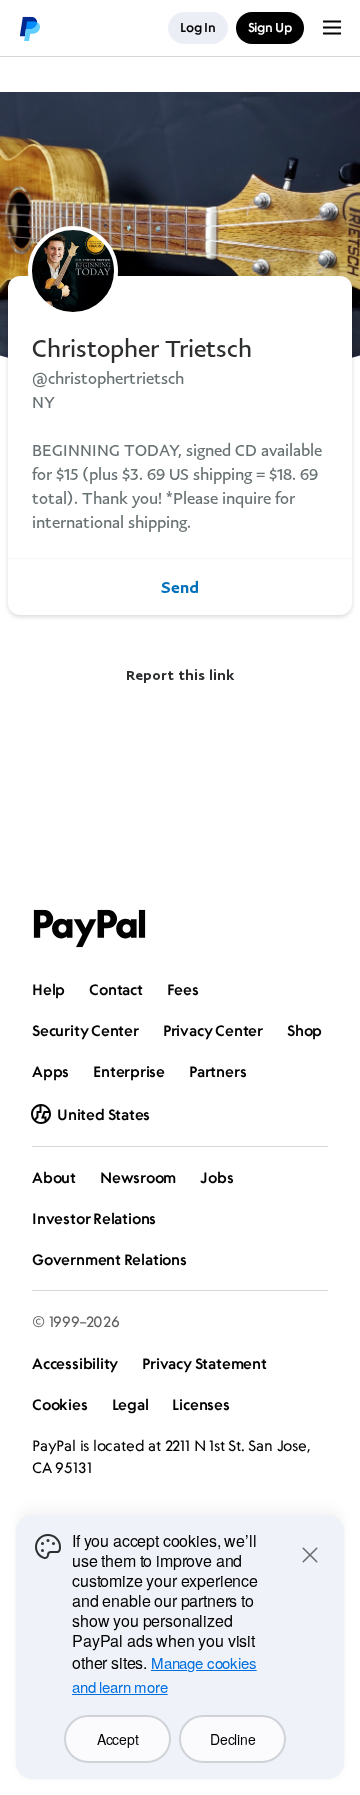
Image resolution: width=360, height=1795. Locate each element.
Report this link (180, 674)
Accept (117, 1739)
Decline (232, 1739)
